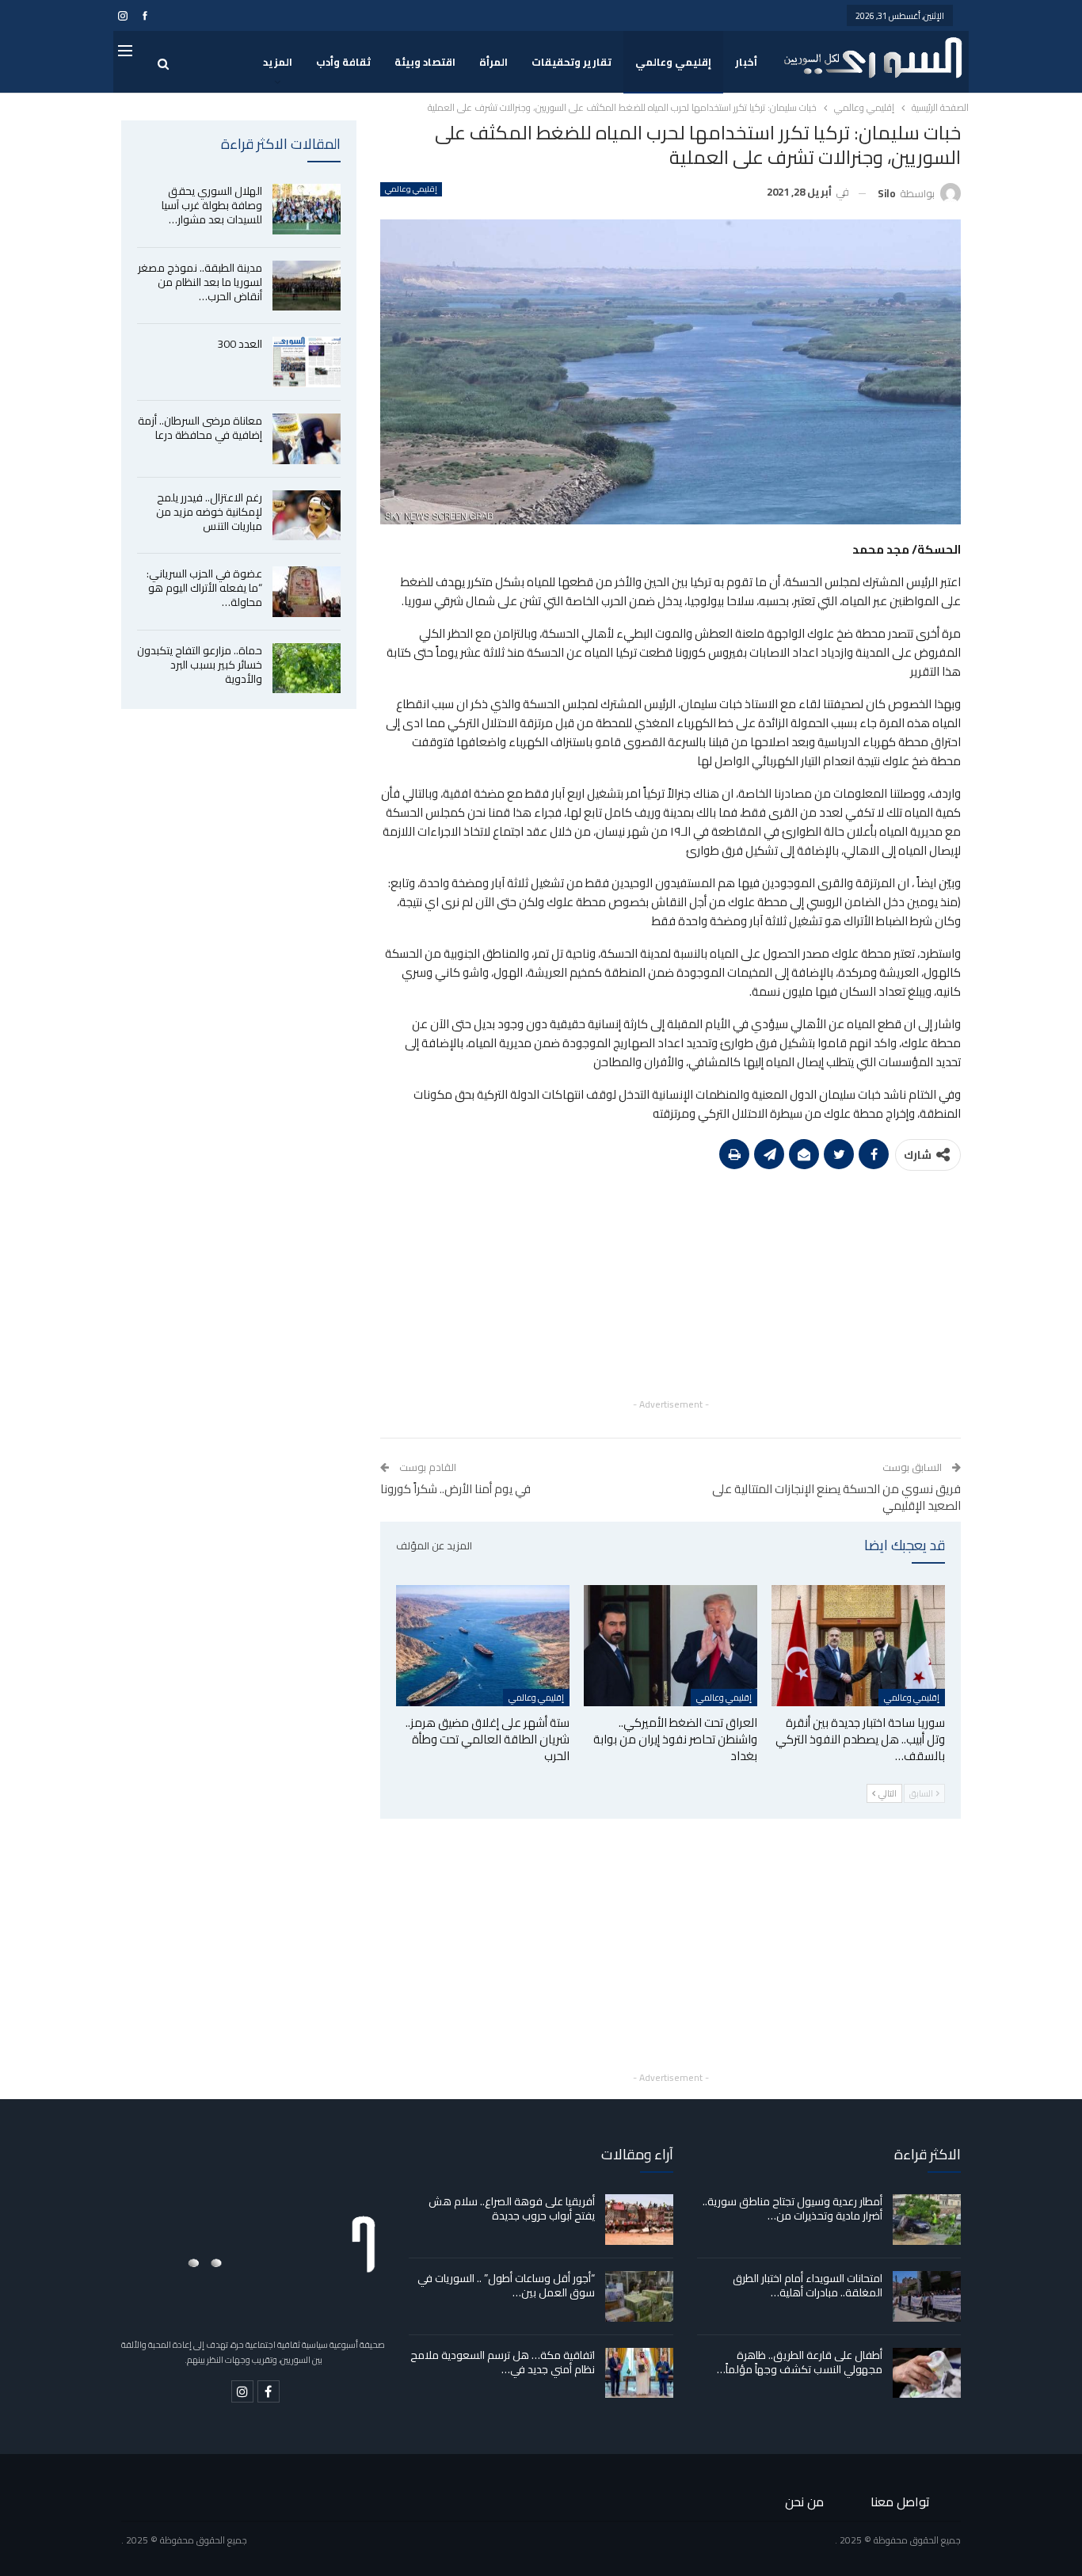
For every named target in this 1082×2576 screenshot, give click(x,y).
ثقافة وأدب (343, 62)
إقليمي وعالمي (673, 62)
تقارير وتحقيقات (571, 62)
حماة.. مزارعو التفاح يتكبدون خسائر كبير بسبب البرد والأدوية (200, 665)
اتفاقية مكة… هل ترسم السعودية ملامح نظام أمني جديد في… (503, 2362)
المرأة (493, 62)
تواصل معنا (900, 2502)
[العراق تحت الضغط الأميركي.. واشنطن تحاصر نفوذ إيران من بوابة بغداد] (671, 1646)
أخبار (746, 62)
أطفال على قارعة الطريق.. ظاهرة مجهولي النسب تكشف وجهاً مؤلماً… (800, 2362)
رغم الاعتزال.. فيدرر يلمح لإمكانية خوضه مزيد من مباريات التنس (209, 512)
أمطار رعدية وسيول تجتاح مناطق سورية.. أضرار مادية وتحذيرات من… (792, 2208)
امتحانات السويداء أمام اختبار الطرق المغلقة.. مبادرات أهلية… (808, 2285)
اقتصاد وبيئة (425, 62)
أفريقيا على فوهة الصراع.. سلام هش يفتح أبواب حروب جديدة (512, 2208)
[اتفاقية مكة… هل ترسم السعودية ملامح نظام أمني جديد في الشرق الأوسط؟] (639, 2373)
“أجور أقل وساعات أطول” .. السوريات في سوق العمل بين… (506, 2285)
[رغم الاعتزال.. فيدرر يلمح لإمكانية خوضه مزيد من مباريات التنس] (307, 516)
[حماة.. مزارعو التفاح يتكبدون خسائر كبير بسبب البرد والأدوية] (307, 669)
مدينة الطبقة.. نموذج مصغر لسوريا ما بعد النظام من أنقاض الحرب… (200, 282)
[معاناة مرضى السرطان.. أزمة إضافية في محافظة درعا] (307, 439)
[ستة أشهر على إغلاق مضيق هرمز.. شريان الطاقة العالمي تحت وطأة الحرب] (483, 1646)
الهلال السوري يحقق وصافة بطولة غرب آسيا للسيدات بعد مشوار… (212, 205)
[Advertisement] (671, 1284)
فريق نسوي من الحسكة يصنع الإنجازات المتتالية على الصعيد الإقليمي (836, 1497)
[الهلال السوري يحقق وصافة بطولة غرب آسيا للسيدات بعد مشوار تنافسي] (307, 209)
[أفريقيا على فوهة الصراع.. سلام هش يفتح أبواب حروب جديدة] (639, 2220)
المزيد (278, 62)
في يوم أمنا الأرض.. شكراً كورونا (455, 1489)
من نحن (804, 2502)
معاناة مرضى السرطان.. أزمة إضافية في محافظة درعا (200, 428)
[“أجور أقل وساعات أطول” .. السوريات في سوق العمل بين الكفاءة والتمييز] (639, 2296)
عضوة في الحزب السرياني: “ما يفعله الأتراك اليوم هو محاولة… (204, 588)
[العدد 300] (307, 362)
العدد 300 (240, 344)
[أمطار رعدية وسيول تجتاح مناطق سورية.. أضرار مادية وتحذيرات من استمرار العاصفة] (927, 2220)
